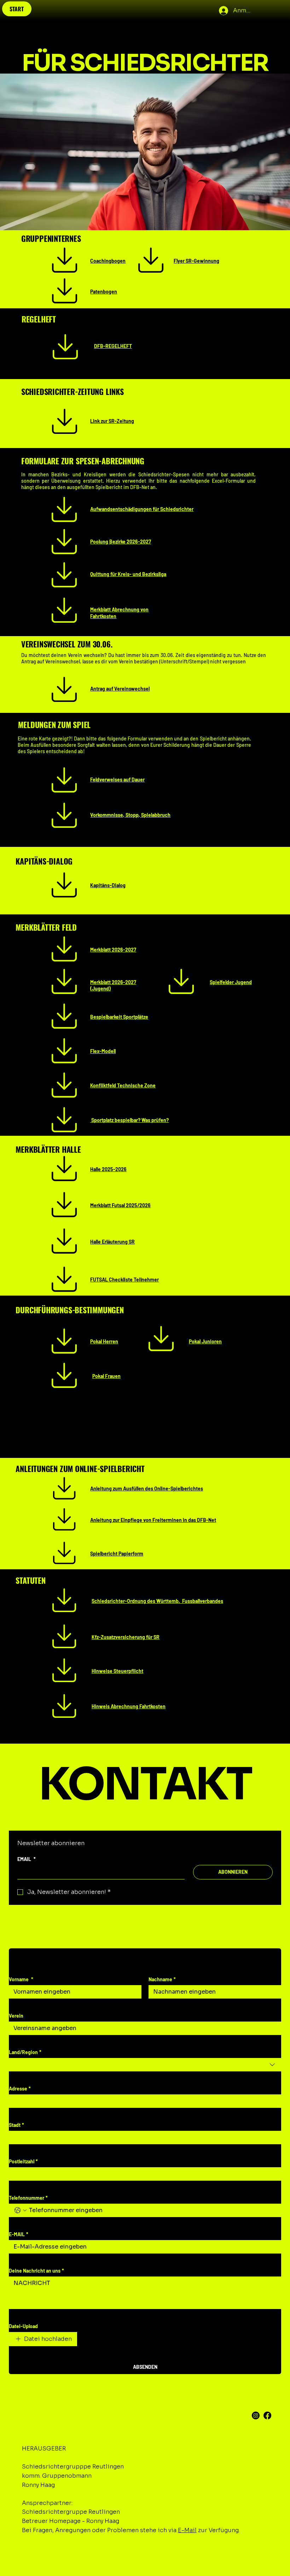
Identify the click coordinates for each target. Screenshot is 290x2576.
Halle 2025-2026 (108, 1169)
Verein (16, 2016)
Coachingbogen (108, 261)
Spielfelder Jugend (231, 982)
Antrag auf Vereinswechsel (120, 689)
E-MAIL (19, 2234)
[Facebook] (267, 2415)
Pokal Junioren (205, 1341)
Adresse (20, 2089)
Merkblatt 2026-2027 (113, 950)
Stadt (16, 2125)
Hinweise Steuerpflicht (117, 1671)
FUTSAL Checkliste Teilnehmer (124, 1280)
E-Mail (187, 2530)
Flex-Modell (103, 1051)
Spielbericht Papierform (117, 1554)
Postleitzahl (23, 2161)
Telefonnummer (28, 2198)
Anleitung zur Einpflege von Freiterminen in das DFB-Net (153, 1520)
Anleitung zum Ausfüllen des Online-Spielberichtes (147, 1488)
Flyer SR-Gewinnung (196, 261)
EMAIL (27, 1859)
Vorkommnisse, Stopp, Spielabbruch (130, 815)
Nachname (162, 1979)
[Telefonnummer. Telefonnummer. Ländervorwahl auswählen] (21, 2210)
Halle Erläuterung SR (112, 1242)
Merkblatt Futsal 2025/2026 (120, 1205)
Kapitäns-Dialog (108, 885)
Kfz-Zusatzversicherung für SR (126, 1637)
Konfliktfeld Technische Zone (123, 1085)
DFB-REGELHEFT (113, 346)
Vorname (21, 1979)
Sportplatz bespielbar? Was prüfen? (129, 1120)
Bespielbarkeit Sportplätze (119, 1017)
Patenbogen (104, 292)
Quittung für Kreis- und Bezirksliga (128, 574)
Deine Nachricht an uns (36, 2271)
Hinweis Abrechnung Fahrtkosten (129, 1706)
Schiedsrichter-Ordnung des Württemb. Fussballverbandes (157, 1601)
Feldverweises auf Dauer (117, 780)
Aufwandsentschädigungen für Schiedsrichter (142, 509)
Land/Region (25, 2052)
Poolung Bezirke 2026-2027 (121, 542)
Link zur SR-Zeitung (112, 421)
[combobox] (145, 2065)
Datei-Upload (23, 2326)
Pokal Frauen (106, 1376)
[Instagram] (256, 2415)
